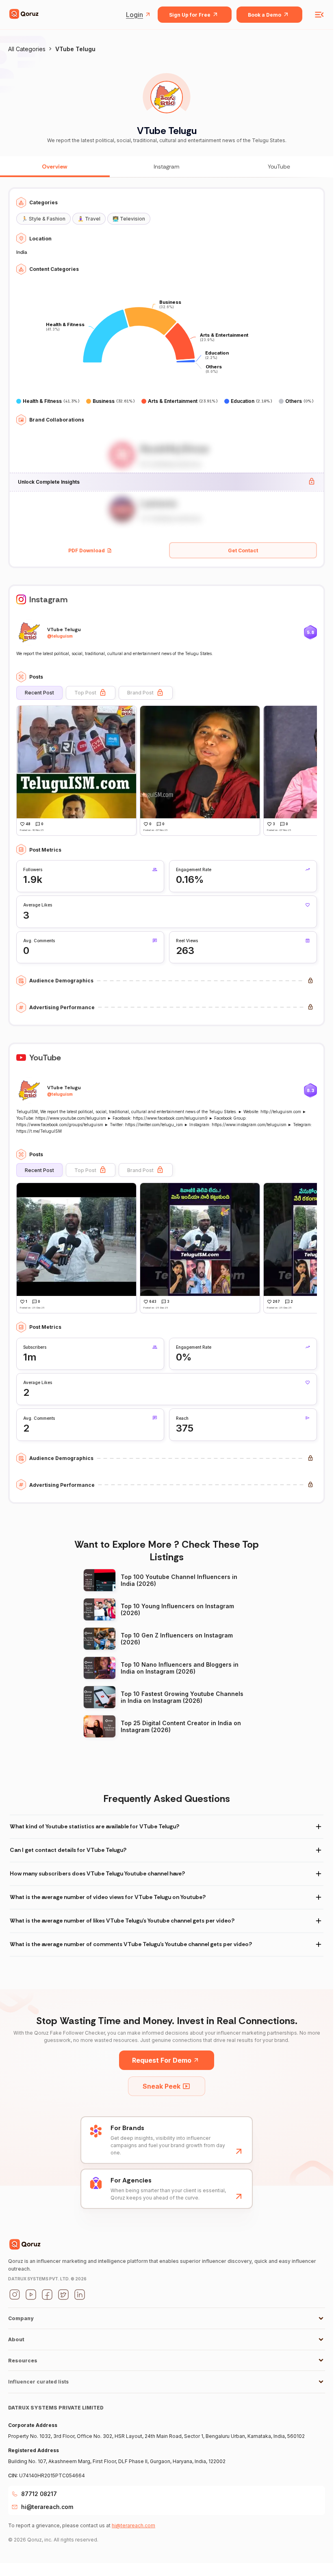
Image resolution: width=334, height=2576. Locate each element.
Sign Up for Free (190, 15)
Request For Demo (162, 2060)
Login (134, 15)
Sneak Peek (162, 2086)
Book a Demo (265, 15)
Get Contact (243, 550)
